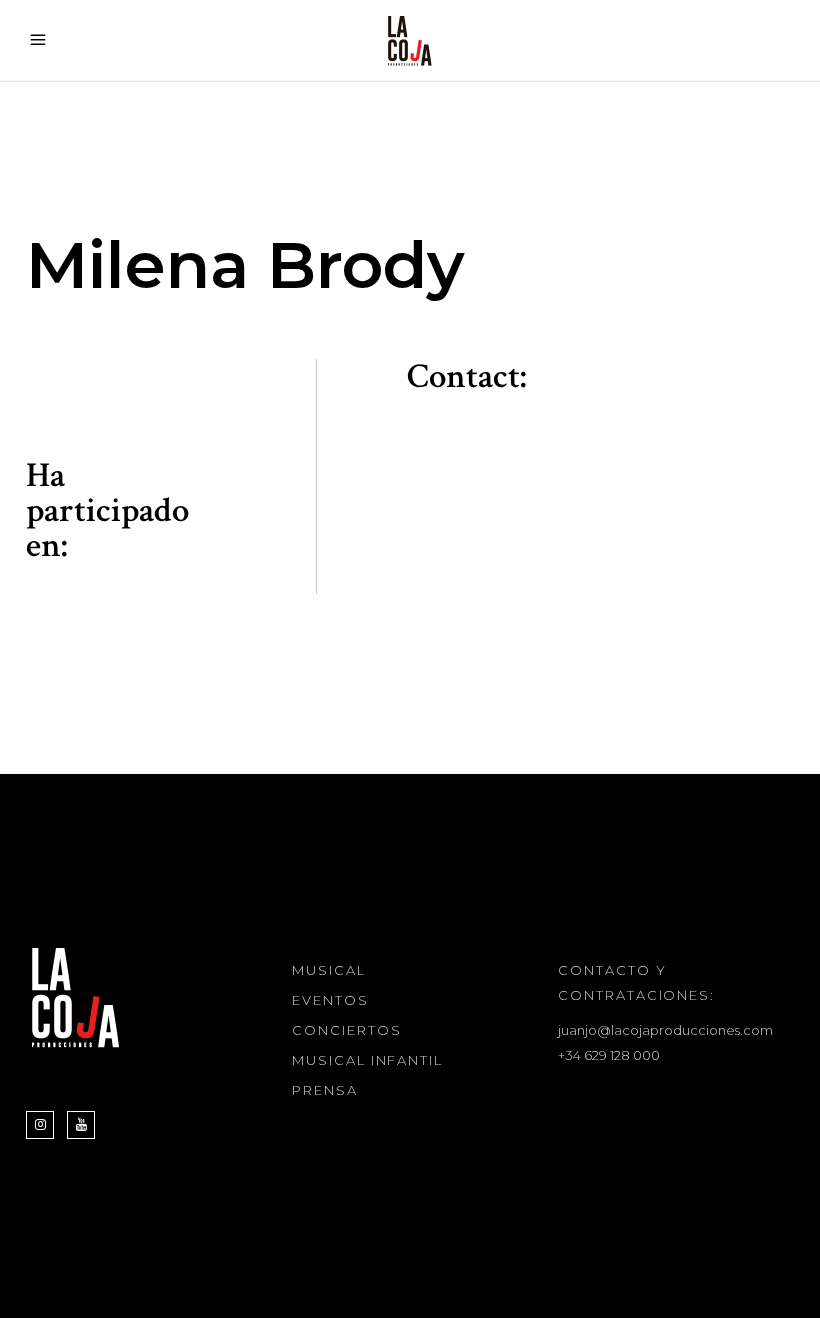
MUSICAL (329, 970)
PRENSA (325, 1090)
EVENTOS (330, 1000)
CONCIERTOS (347, 1030)
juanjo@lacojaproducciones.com (665, 1030)
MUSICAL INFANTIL (367, 1060)
